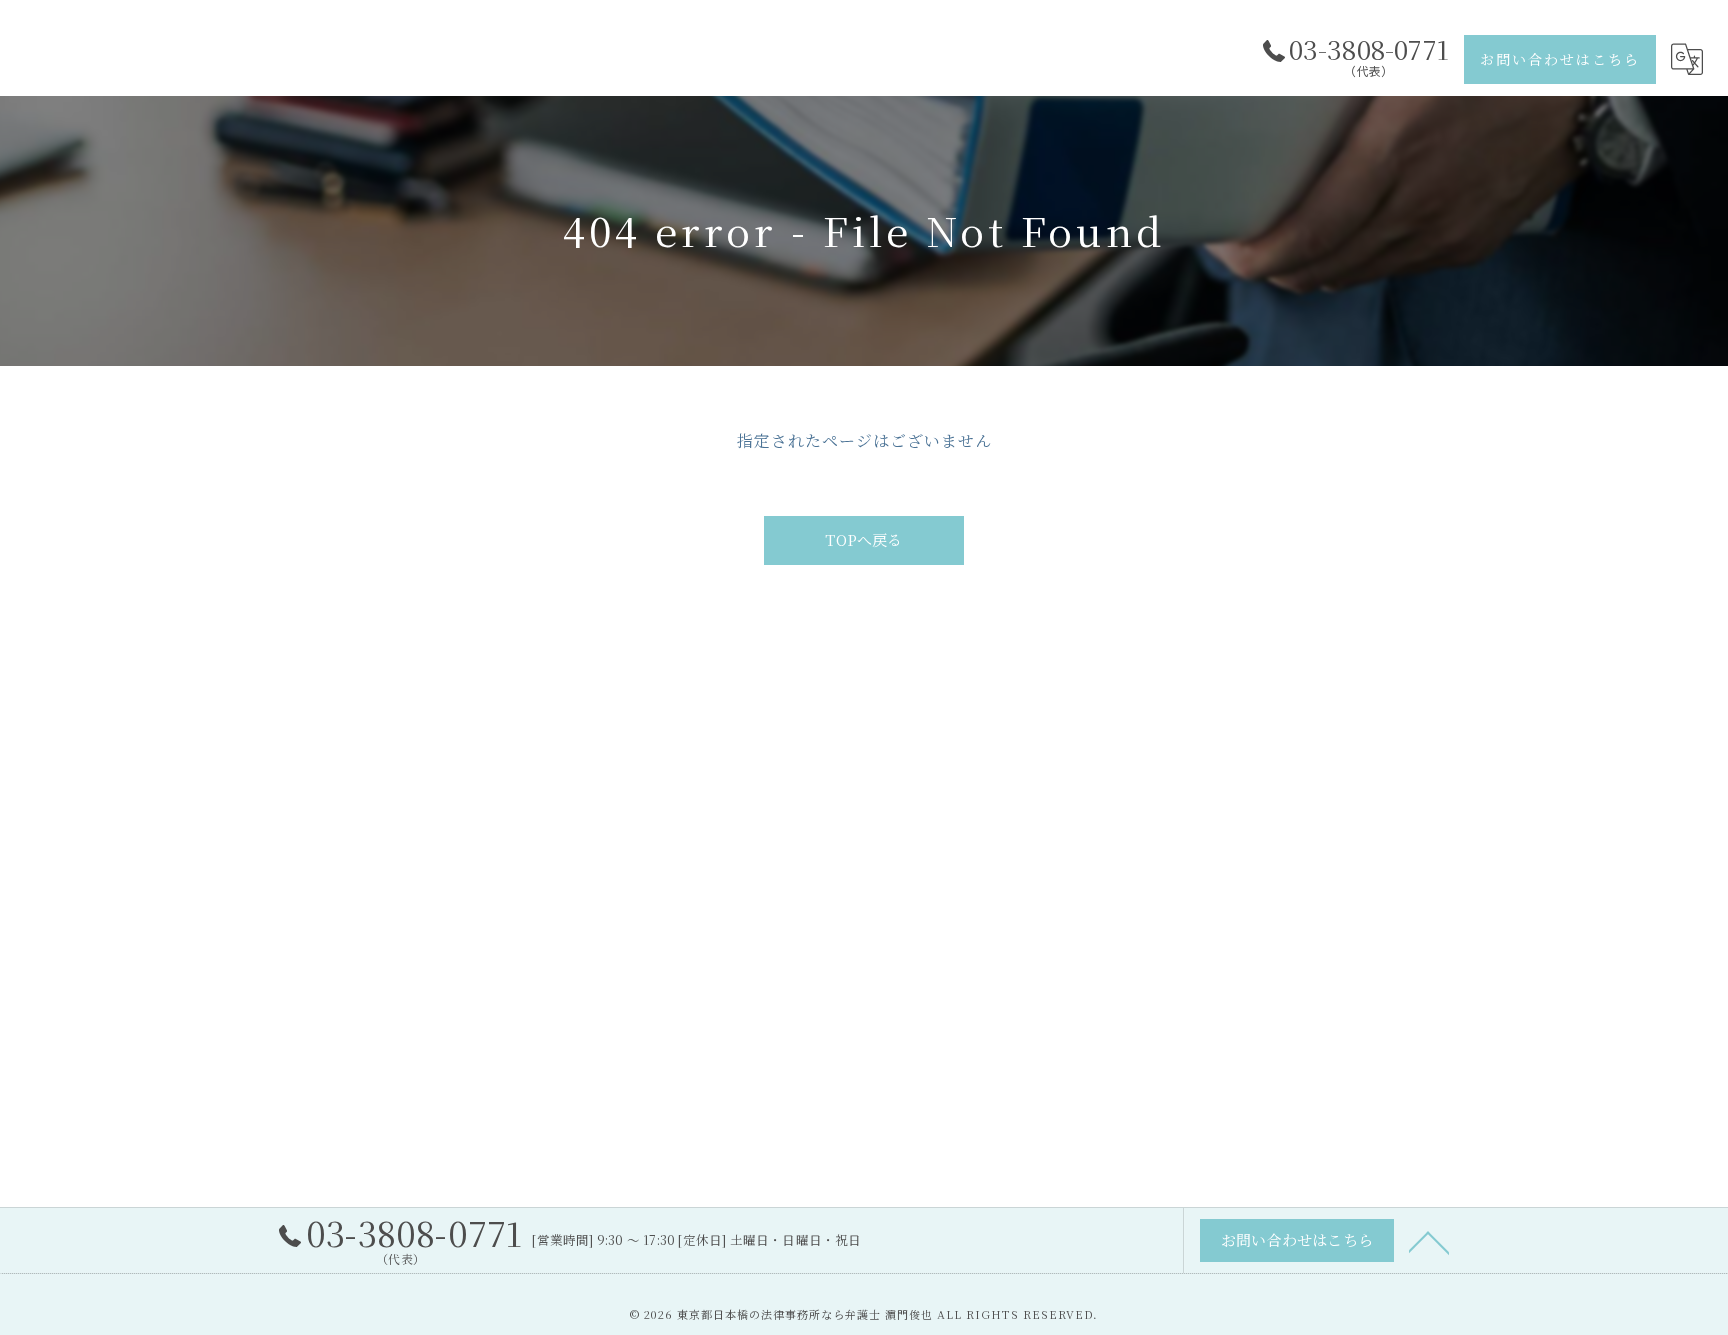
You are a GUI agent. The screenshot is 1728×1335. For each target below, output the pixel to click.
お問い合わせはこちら (1560, 59)
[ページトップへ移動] (1429, 1241)
